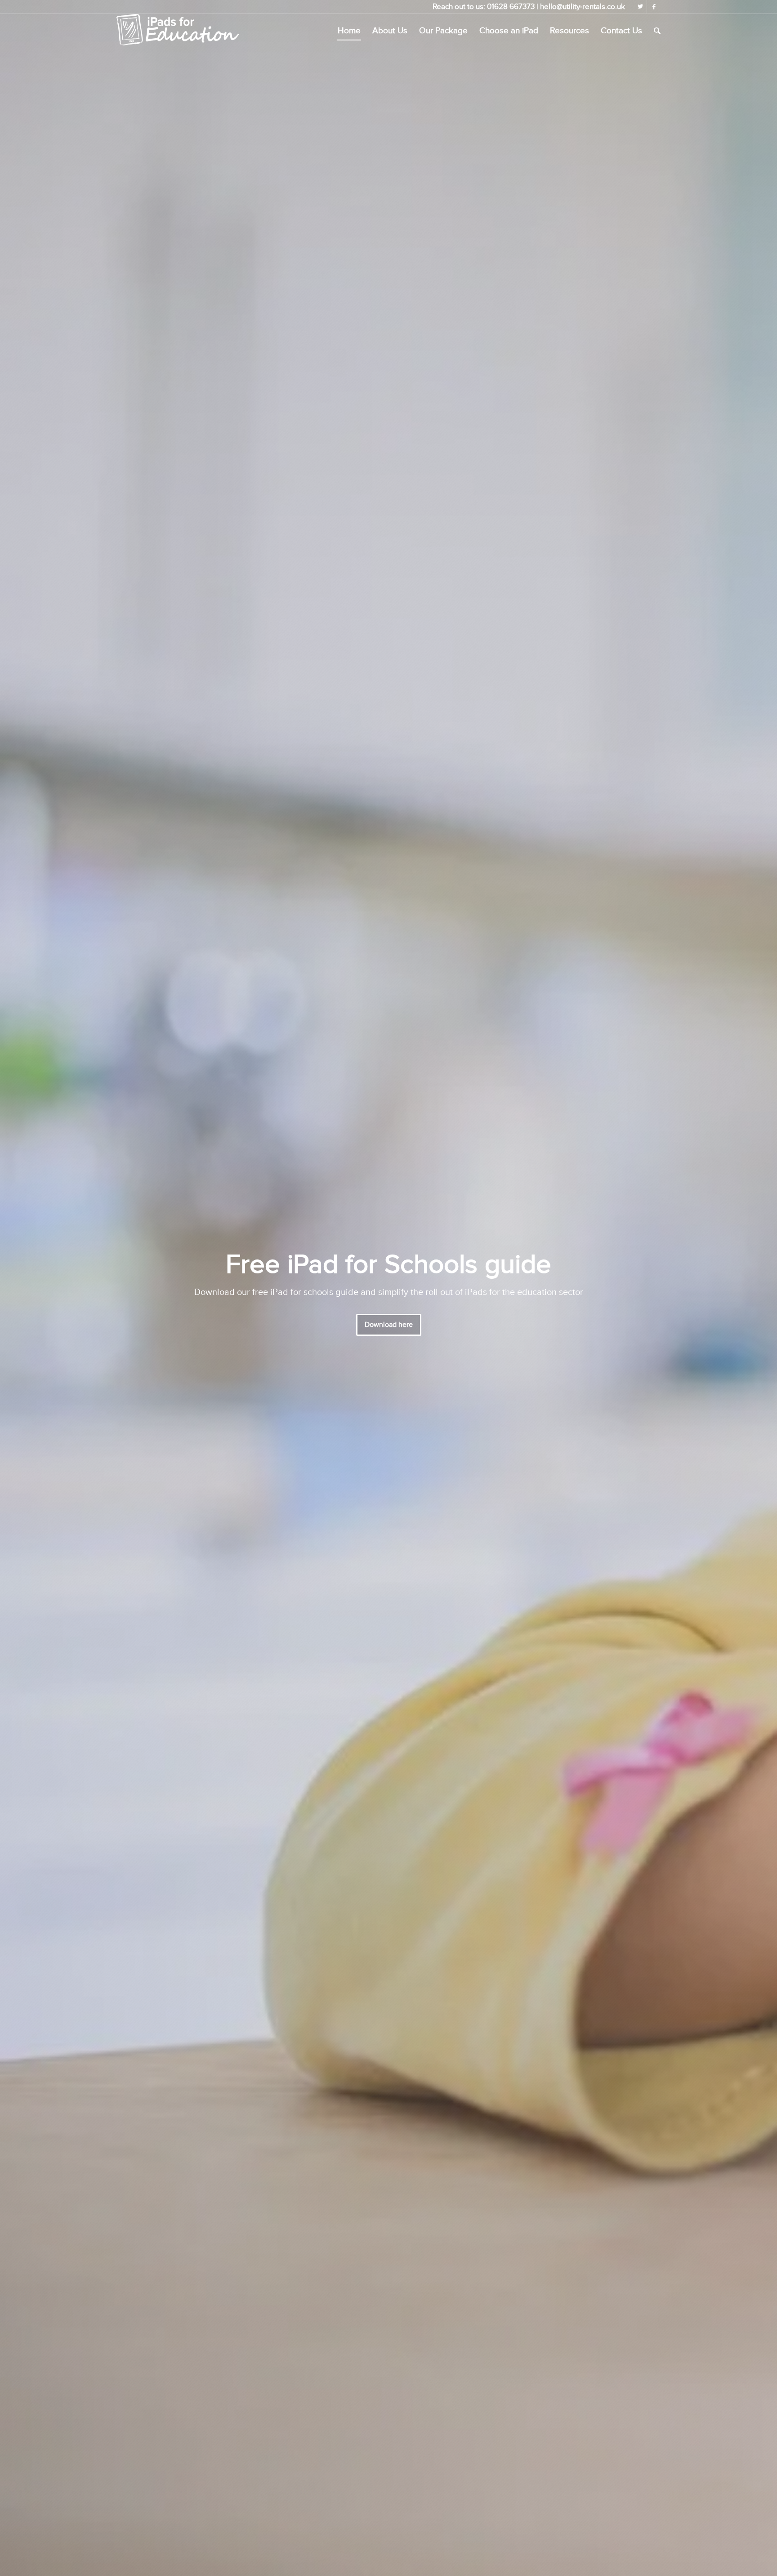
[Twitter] (640, 7)
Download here (389, 1325)
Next (757, 1288)
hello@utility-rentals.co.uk (583, 7)
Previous (20, 1288)
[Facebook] (654, 7)
